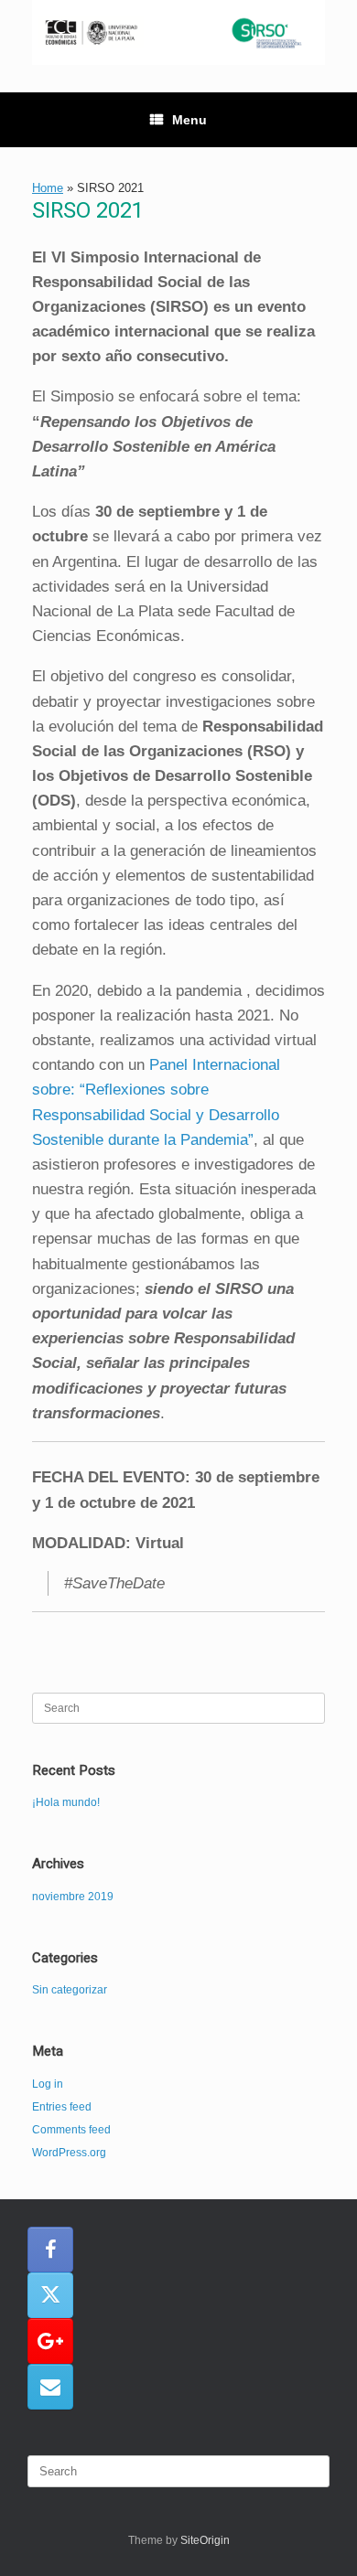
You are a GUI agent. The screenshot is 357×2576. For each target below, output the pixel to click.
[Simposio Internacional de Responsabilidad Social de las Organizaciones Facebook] (50, 2250)
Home (48, 188)
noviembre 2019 (73, 1897)
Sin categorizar (70, 1990)
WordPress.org (69, 2153)
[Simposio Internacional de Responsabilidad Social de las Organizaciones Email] (50, 2387)
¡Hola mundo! (66, 1802)
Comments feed (71, 2130)
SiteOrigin (205, 2540)
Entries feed (62, 2107)
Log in (48, 2084)
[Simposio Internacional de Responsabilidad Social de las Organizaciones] (178, 32)
